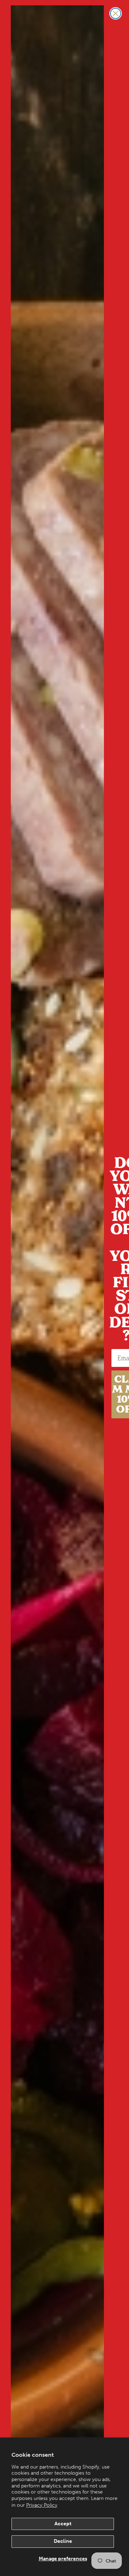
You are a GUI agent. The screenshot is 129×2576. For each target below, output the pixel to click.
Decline (63, 2541)
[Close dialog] (116, 13)
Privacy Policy (42, 2505)
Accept (63, 2524)
